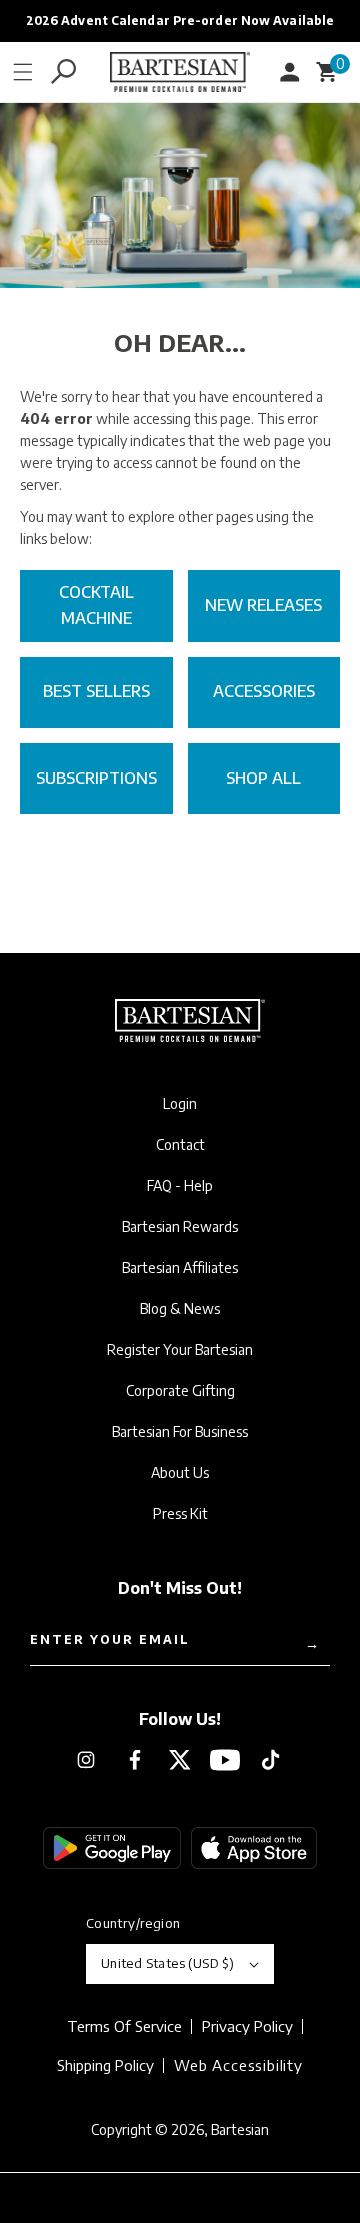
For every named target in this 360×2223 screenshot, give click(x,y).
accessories (264, 691)
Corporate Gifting (180, 1391)
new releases (263, 605)
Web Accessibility (238, 2064)
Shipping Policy (105, 2065)
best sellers (96, 691)
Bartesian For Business (180, 1432)
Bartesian (240, 2129)
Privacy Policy (247, 2026)
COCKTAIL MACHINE (96, 605)
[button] (23, 72)
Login (180, 1104)
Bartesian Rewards (180, 1227)
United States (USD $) (167, 1963)
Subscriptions (96, 778)
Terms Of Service (124, 2026)
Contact (180, 1145)
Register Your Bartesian (180, 1350)
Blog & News (180, 1309)
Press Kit (180, 1514)
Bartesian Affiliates (180, 1268)
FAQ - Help (180, 1186)
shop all (263, 778)
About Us (180, 1473)
